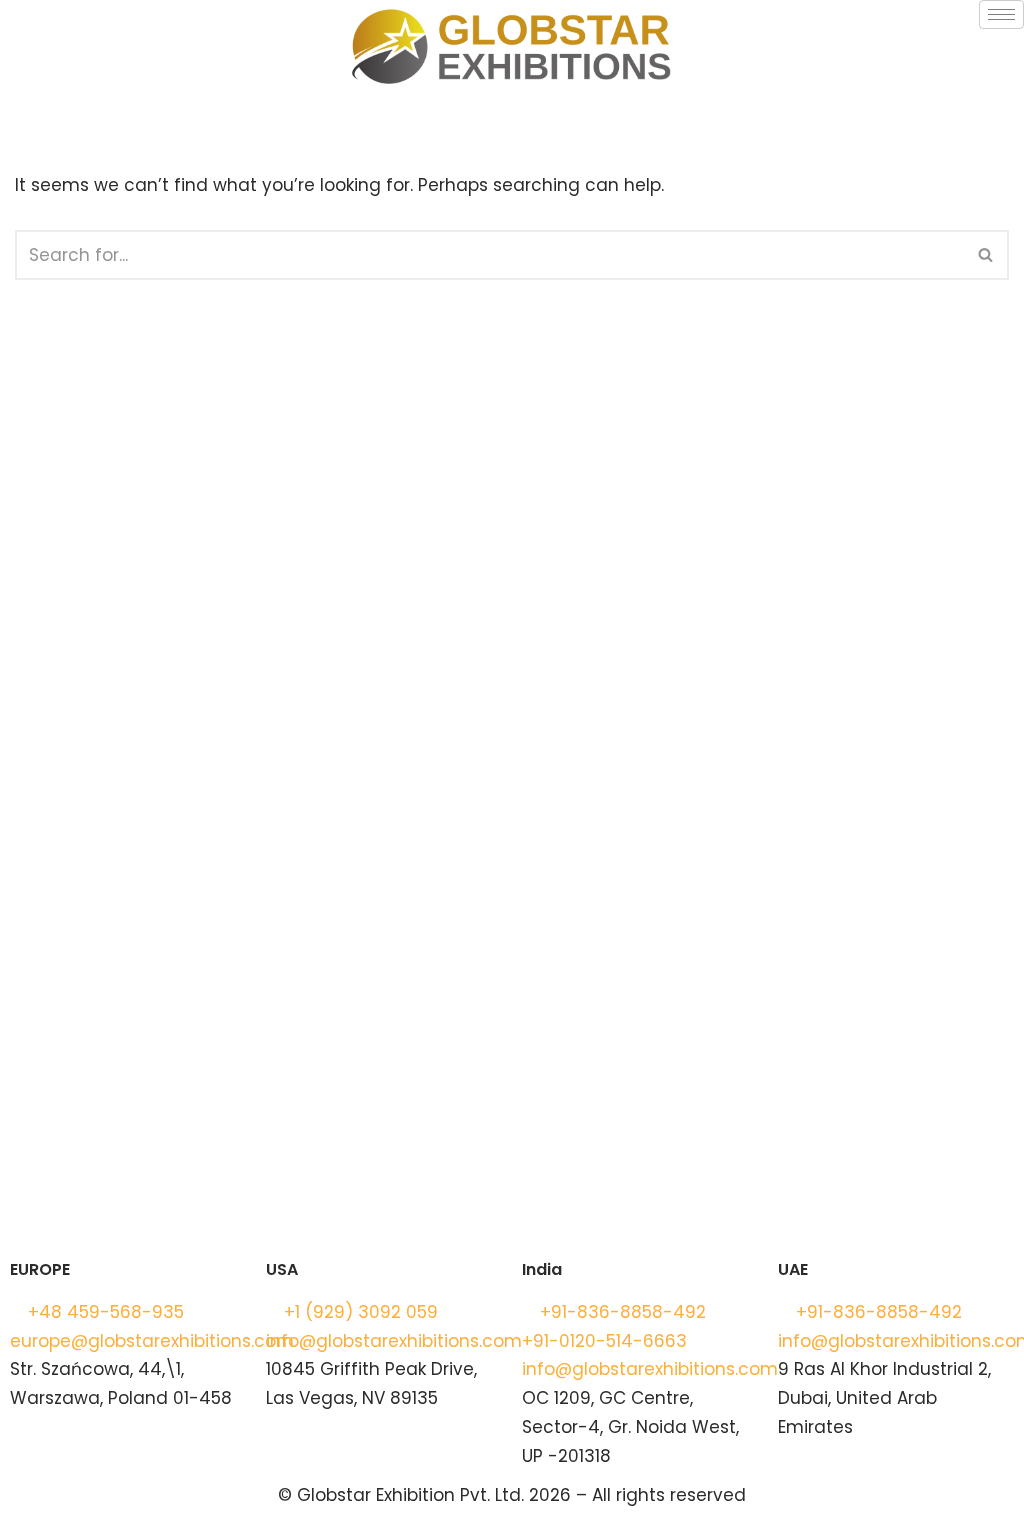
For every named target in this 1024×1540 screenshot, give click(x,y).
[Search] (986, 255)
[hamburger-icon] (1001, 14)
